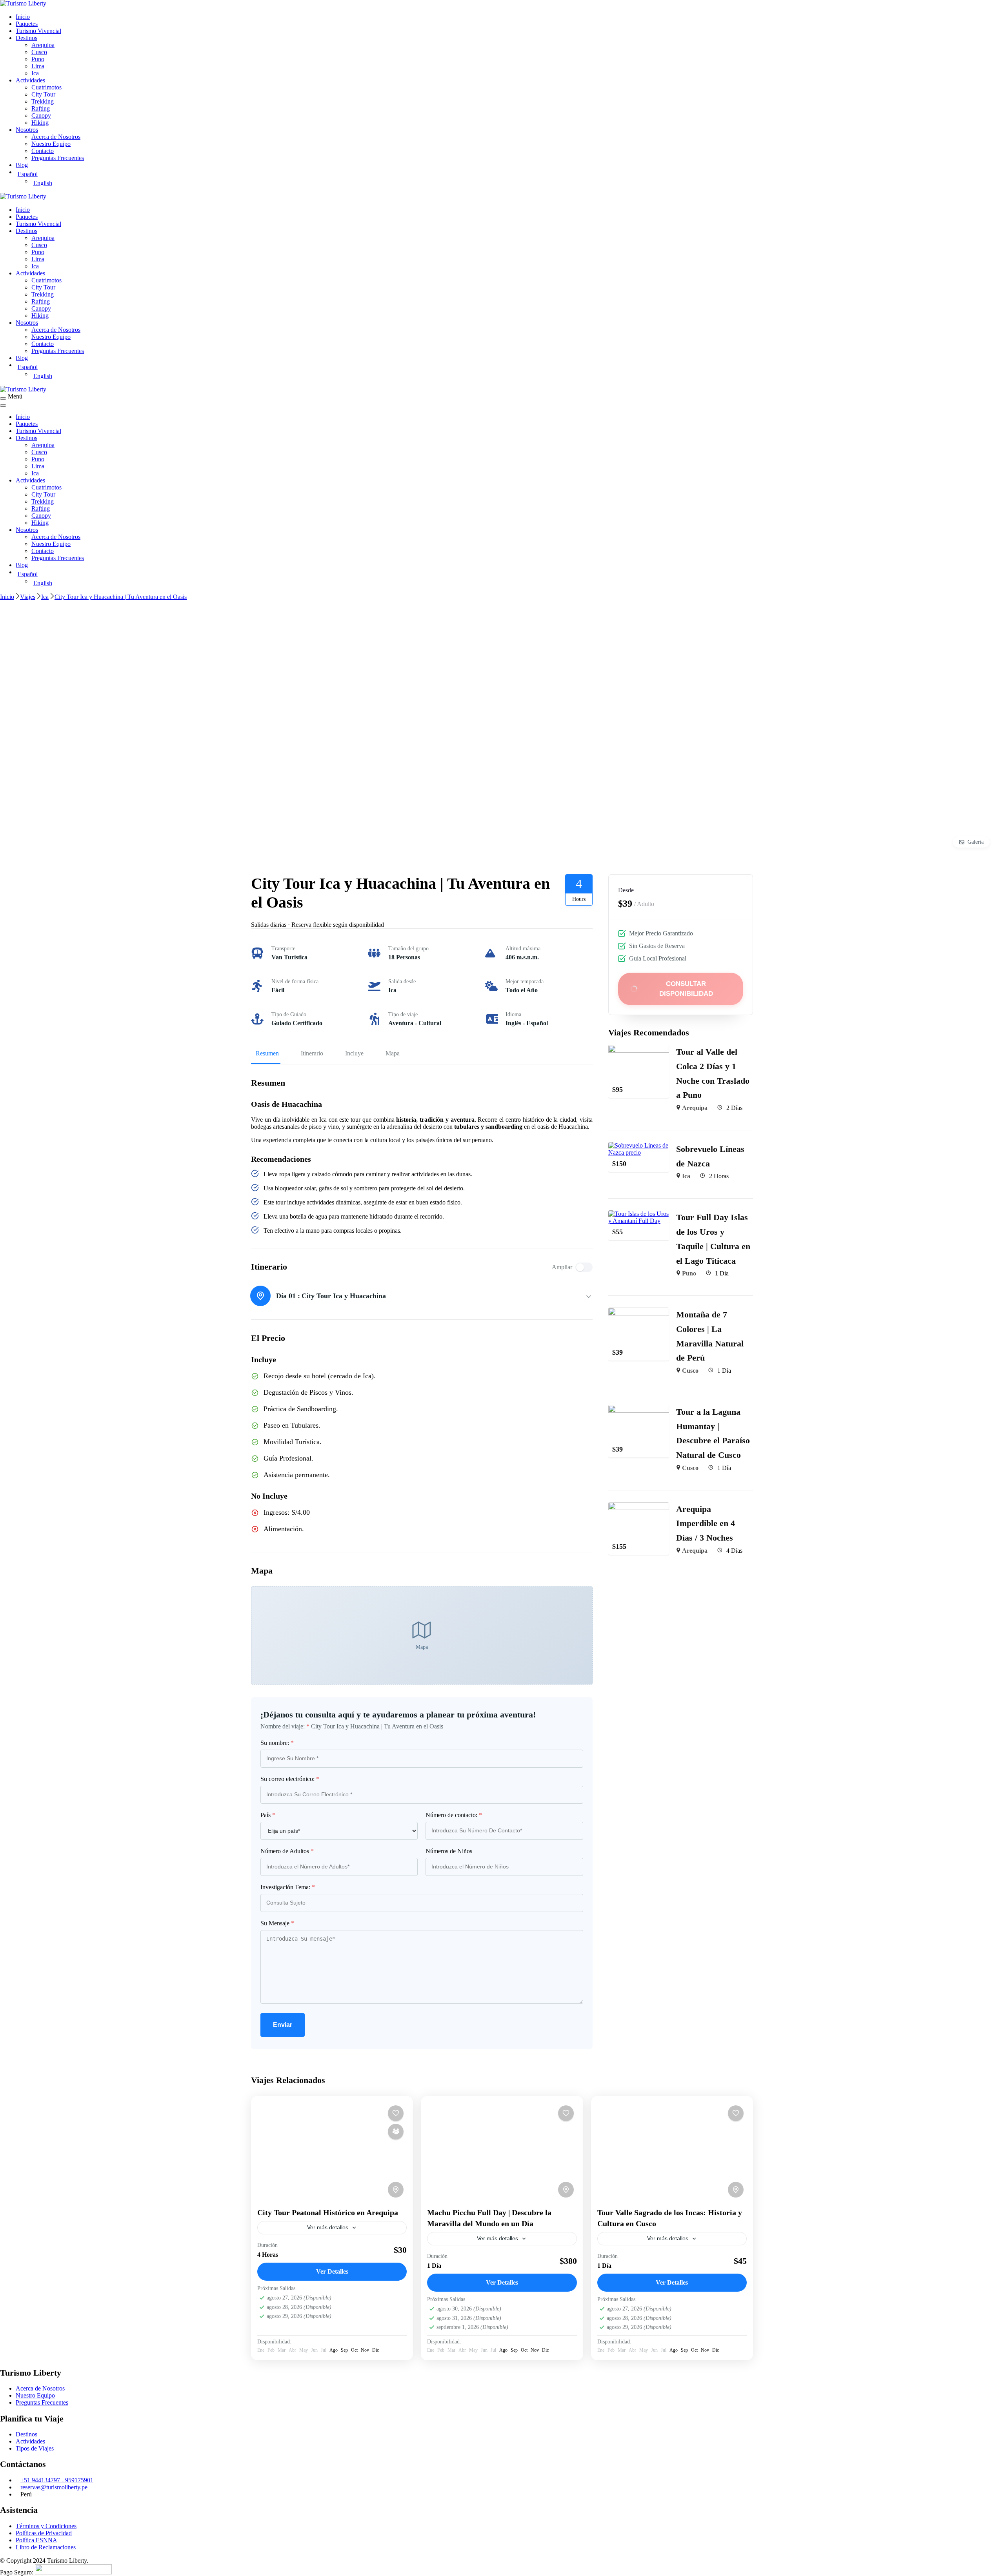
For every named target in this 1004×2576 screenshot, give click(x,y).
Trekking (43, 101)
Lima (38, 66)
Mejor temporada (525, 981)
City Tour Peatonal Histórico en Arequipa (328, 2212)
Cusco (39, 52)
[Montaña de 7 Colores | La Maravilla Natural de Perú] (639, 1311)
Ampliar (562, 1267)
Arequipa (43, 45)
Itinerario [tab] (312, 1053)
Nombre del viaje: (285, 1726)
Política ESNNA (36, 2540)
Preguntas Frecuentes (58, 158)
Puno (38, 59)
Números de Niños (449, 1851)
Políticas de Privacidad (44, 2533)
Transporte (283, 949)
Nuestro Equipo (51, 144)
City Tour (43, 94)
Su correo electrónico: (290, 1779)
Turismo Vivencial (38, 31)
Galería (976, 842)
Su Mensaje (277, 1923)
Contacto (43, 151)
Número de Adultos (287, 1851)
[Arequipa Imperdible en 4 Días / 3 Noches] (639, 1505)
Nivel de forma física (295, 981)
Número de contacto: (454, 1815)
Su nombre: (277, 1743)
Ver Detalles (332, 2271)
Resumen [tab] (267, 1053)
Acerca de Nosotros (56, 137)
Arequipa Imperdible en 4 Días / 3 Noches (706, 1523)
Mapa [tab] (393, 1053)
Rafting (41, 108)
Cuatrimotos (46, 87)
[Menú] (3, 398)
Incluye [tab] (354, 1053)
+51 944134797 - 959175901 (57, 2480)
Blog (22, 165)
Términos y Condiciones (46, 2526)
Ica (35, 73)
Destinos (26, 38)
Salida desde (402, 981)
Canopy (41, 116)
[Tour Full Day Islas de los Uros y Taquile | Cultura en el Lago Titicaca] (639, 1214)
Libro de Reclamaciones (46, 2547)
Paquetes (27, 24)
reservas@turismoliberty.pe (54, 2487)
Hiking (40, 123)
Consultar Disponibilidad (686, 989)
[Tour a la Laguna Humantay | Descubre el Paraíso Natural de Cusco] (639, 1408)
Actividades (30, 80)
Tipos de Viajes (35, 2448)
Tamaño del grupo (408, 949)
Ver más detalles (328, 2227)
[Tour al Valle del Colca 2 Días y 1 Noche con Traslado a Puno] (639, 1048)
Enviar (283, 2025)
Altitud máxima (523, 949)
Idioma (513, 1014)
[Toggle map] (396, 2190)
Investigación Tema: (288, 1887)
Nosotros (27, 130)
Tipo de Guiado (289, 1014)
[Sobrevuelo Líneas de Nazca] (639, 1145)
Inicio (23, 17)
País (268, 1815)
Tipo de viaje (403, 1014)
